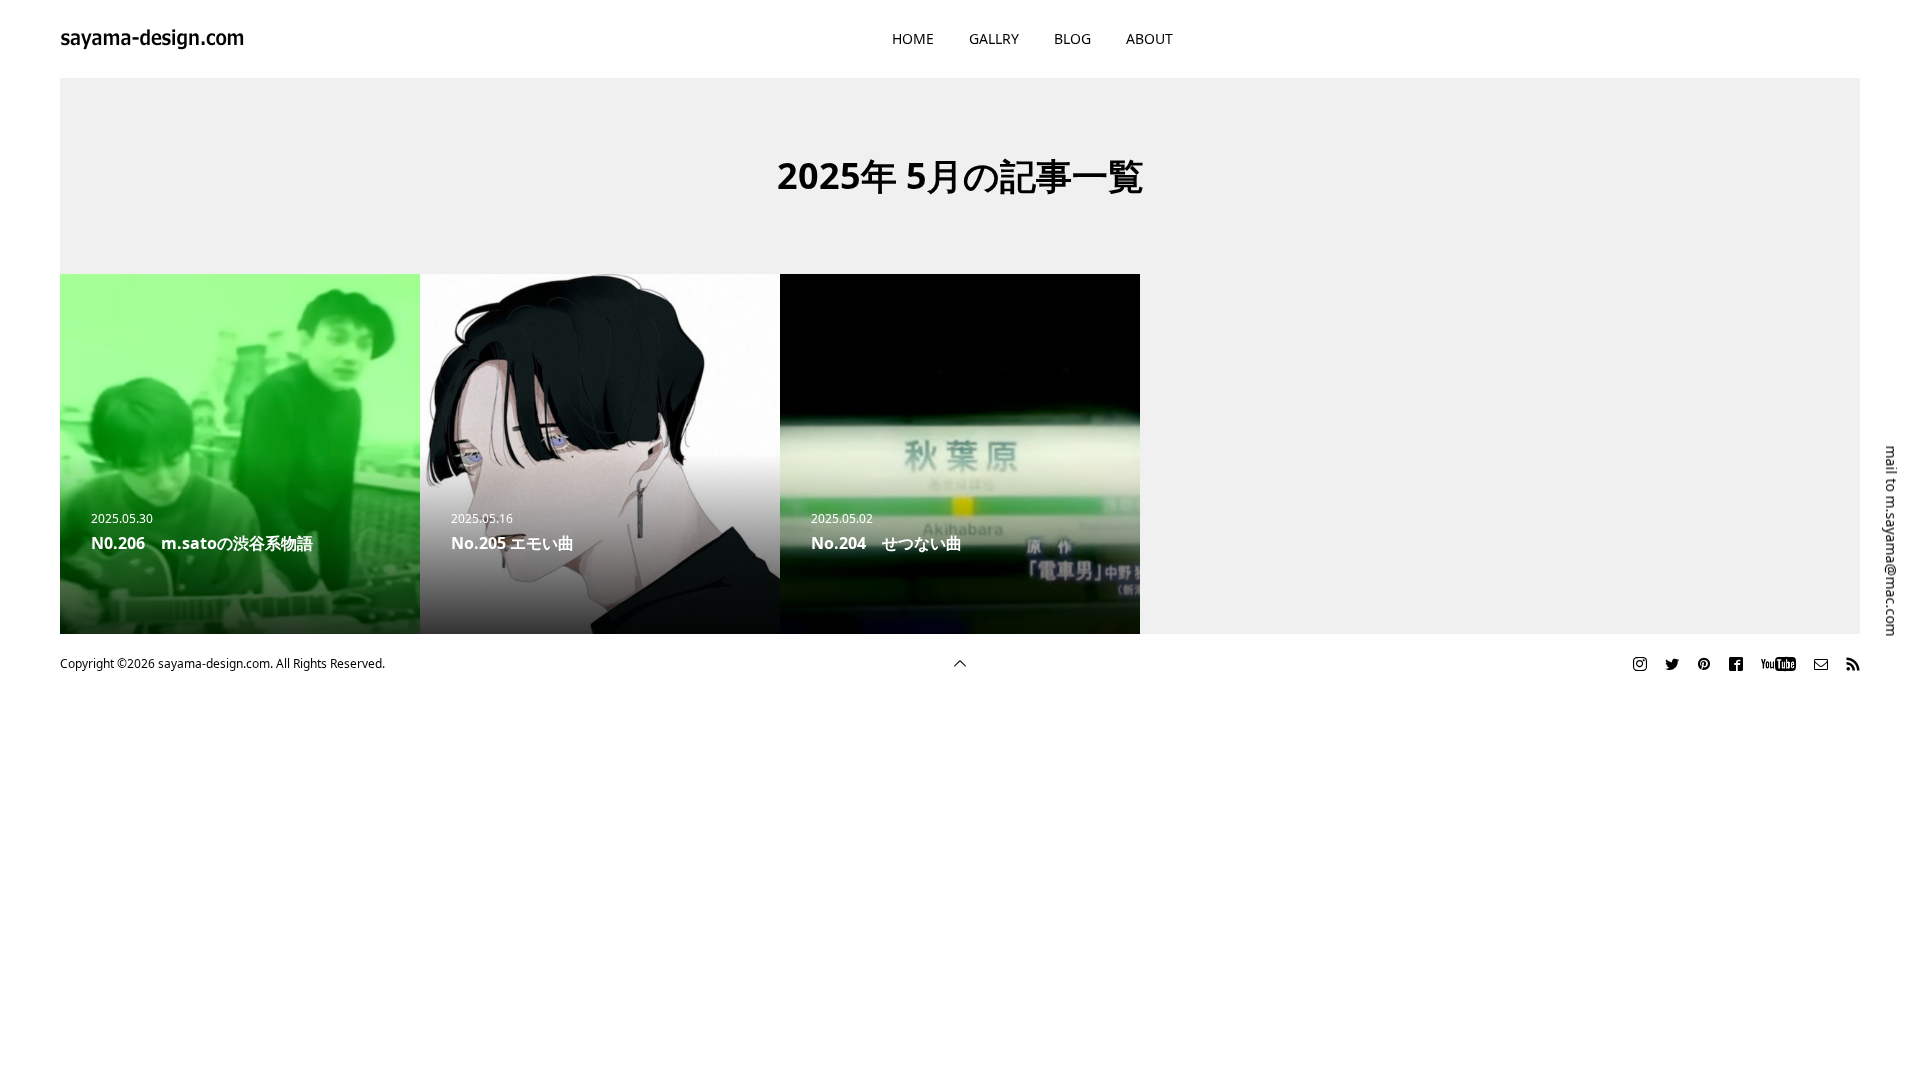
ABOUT (1149, 38)
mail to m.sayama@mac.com (1891, 541)
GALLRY (994, 38)
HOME (913, 38)
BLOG (1072, 38)
